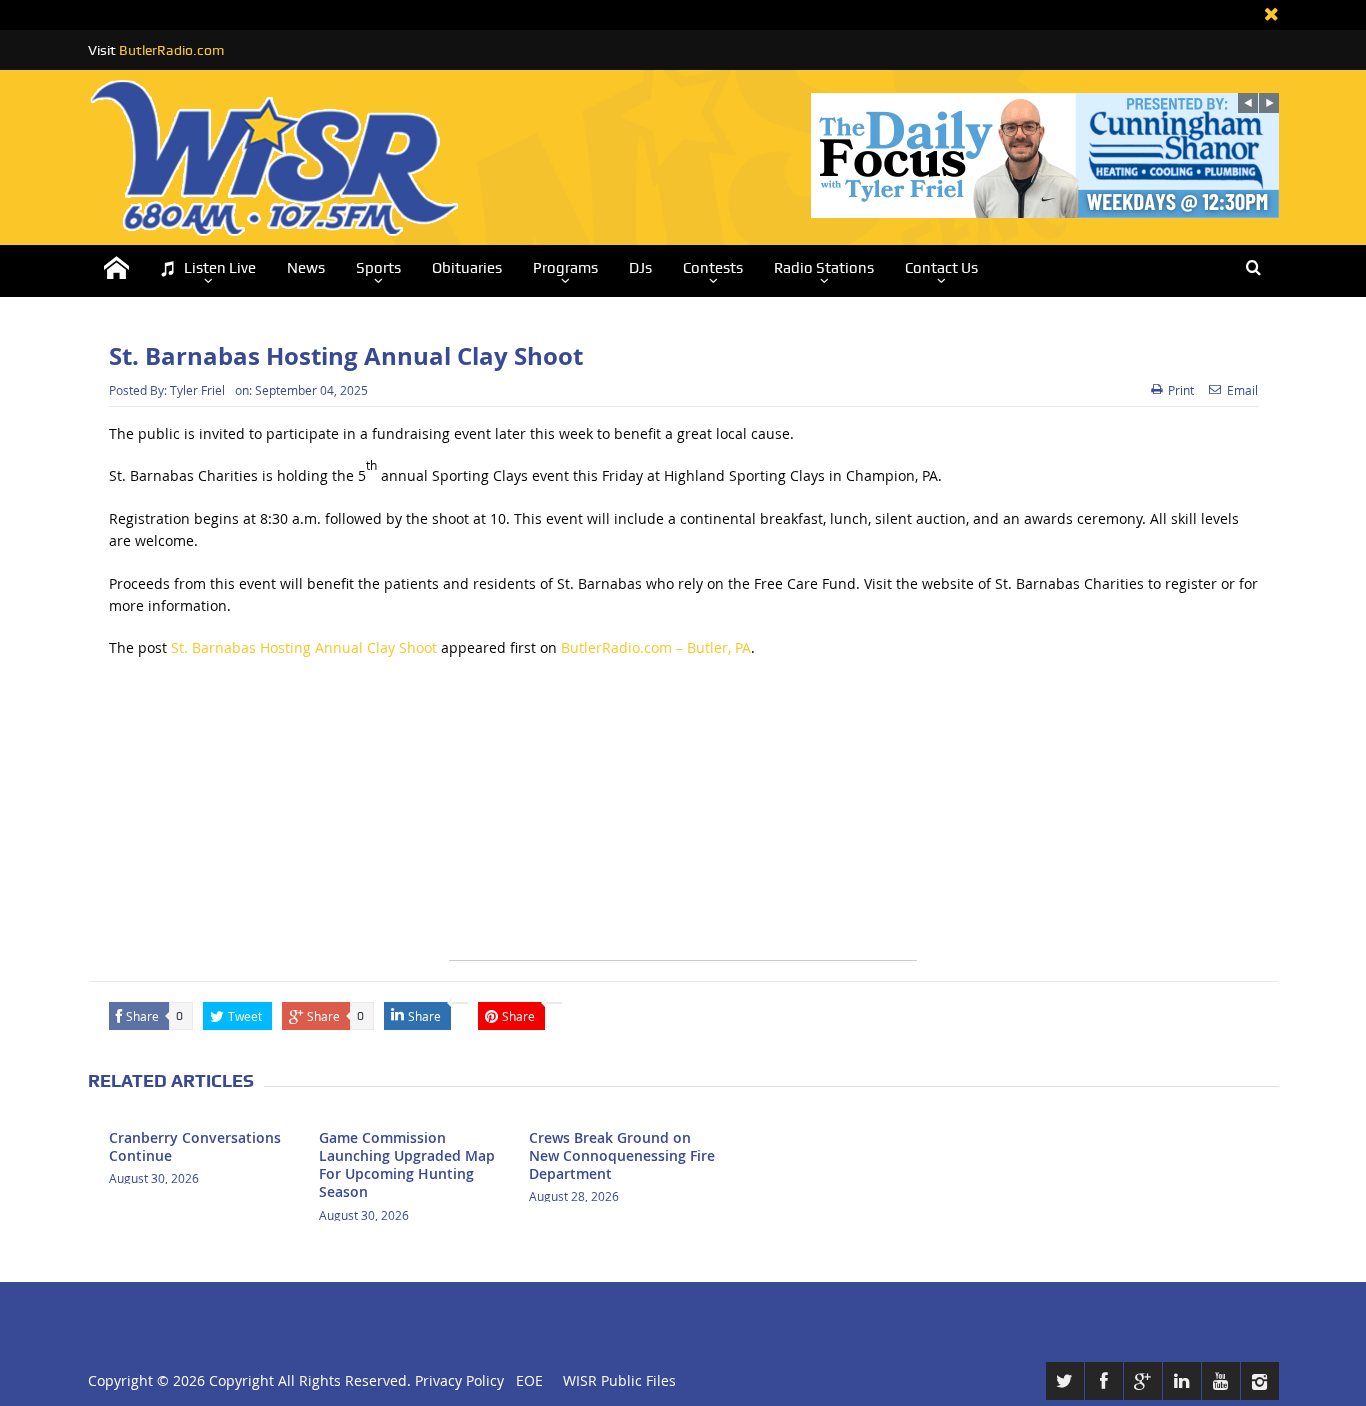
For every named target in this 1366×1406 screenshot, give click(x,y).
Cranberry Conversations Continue (195, 1146)
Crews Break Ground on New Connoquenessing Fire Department (622, 1155)
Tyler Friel (197, 390)
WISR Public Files (619, 1380)
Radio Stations (824, 268)
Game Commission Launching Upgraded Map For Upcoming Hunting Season (407, 1165)
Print (1181, 390)
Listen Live (220, 268)
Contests (713, 268)
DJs (640, 268)
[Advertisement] (683, 820)
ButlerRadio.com (171, 50)
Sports (378, 268)
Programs (565, 268)
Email (1242, 390)
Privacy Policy (459, 1380)
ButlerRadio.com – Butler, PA (656, 647)
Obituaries (467, 268)
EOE (525, 1380)
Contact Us (941, 268)
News (306, 268)
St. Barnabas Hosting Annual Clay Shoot (304, 647)
